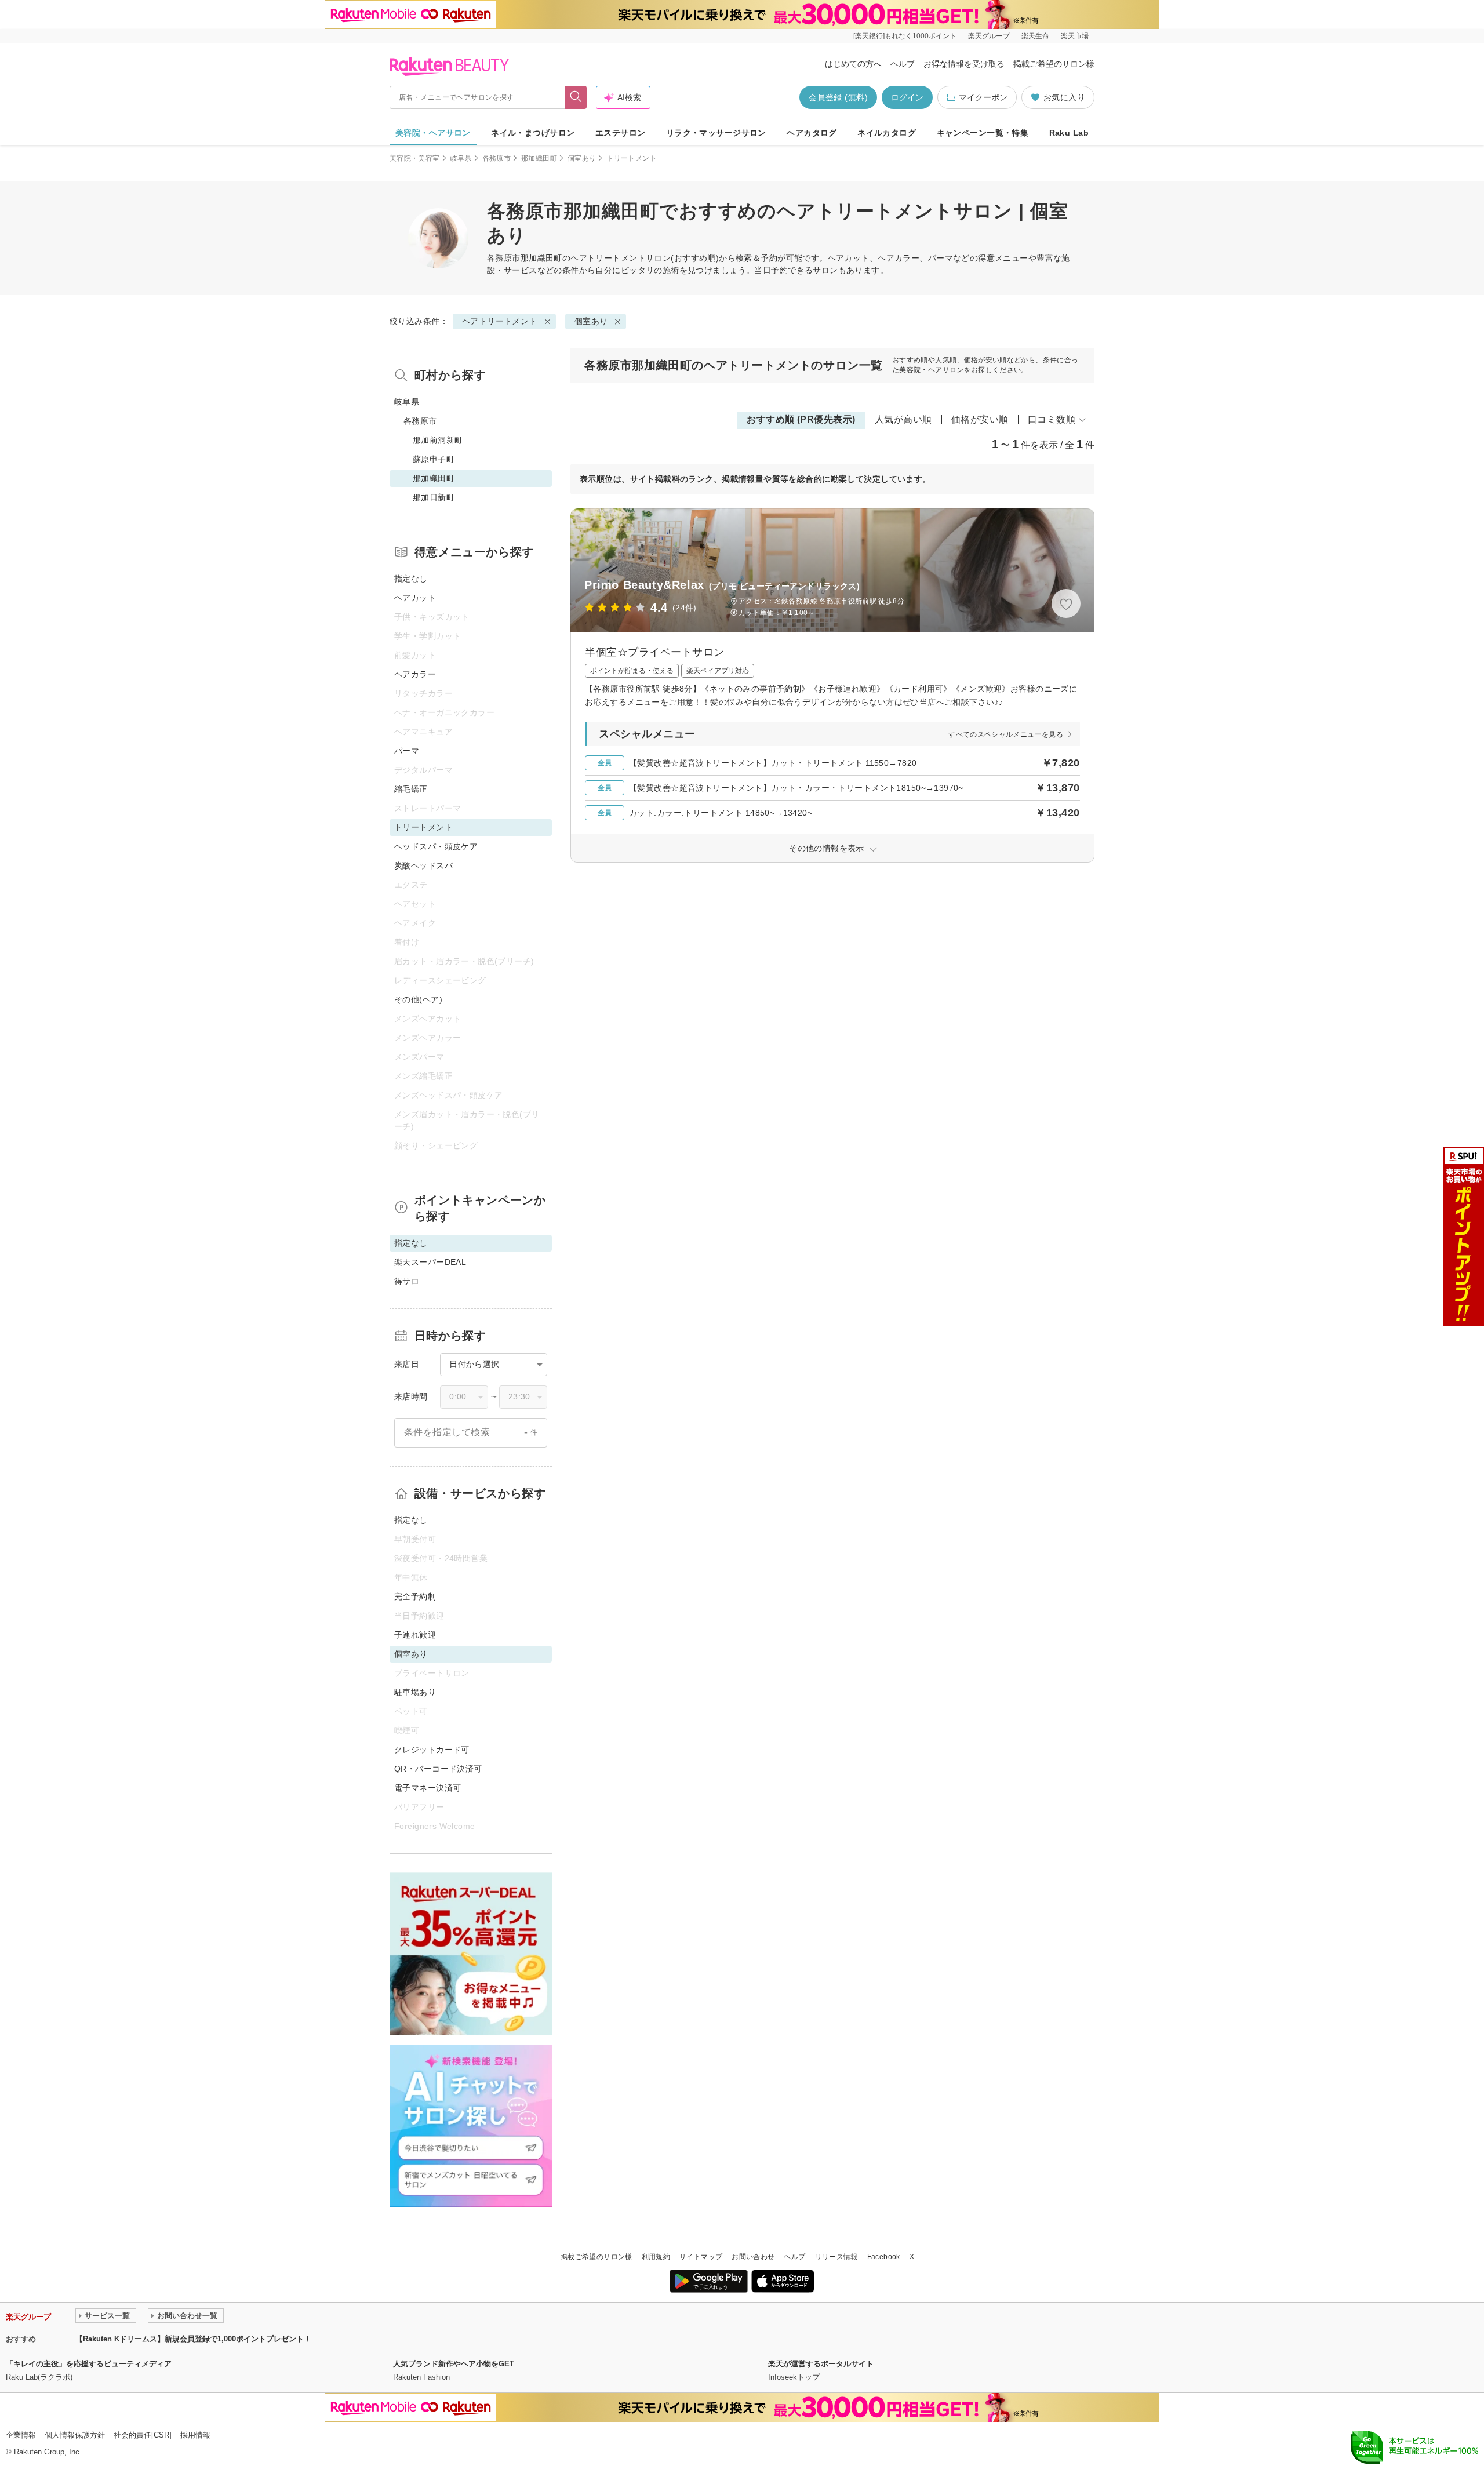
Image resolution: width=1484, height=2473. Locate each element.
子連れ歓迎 (415, 1635)
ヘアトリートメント (608, 258)
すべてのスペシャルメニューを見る (1006, 734)
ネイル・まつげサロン (533, 133)
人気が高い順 (903, 419)
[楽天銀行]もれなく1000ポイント (905, 36)
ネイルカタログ (887, 133)
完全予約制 (415, 1596)
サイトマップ (701, 2257)
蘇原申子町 (434, 459)
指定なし (411, 579)
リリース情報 (836, 2257)
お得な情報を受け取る (964, 64)
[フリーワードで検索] (576, 97)
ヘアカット (415, 598)
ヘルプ (903, 64)
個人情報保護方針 (75, 2435)
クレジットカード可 (432, 1750)
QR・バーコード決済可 (438, 1769)
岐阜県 (461, 158)
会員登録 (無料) (838, 97)
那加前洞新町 (438, 440)
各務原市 (497, 158)
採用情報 (195, 2435)
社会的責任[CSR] (143, 2435)
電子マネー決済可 (428, 1788)
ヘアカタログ (812, 133)
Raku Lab (1069, 133)
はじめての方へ (853, 64)
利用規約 (656, 2257)
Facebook (884, 2257)
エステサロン (621, 133)
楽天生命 (1035, 36)
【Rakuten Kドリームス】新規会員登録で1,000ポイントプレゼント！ (193, 2339)
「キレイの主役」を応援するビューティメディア (89, 2364)
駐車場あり (415, 1692)
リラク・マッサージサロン (716, 133)
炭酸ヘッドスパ (423, 865)
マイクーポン (983, 97)
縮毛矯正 (411, 789)
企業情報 (21, 2435)
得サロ (407, 1281)
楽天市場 (1075, 36)
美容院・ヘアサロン (433, 133)
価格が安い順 (980, 419)
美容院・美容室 (415, 158)
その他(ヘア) (418, 999)
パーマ (407, 751)
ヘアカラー (415, 674)
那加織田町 (539, 158)
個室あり (582, 158)
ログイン (907, 97)
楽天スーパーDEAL (430, 1262)
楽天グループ (989, 36)
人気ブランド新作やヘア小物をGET (454, 2364)
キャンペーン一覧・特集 (983, 133)
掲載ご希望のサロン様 (1054, 64)
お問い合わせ (753, 2257)
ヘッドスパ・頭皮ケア (436, 846)
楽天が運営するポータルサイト (821, 2364)
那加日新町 (434, 497)
